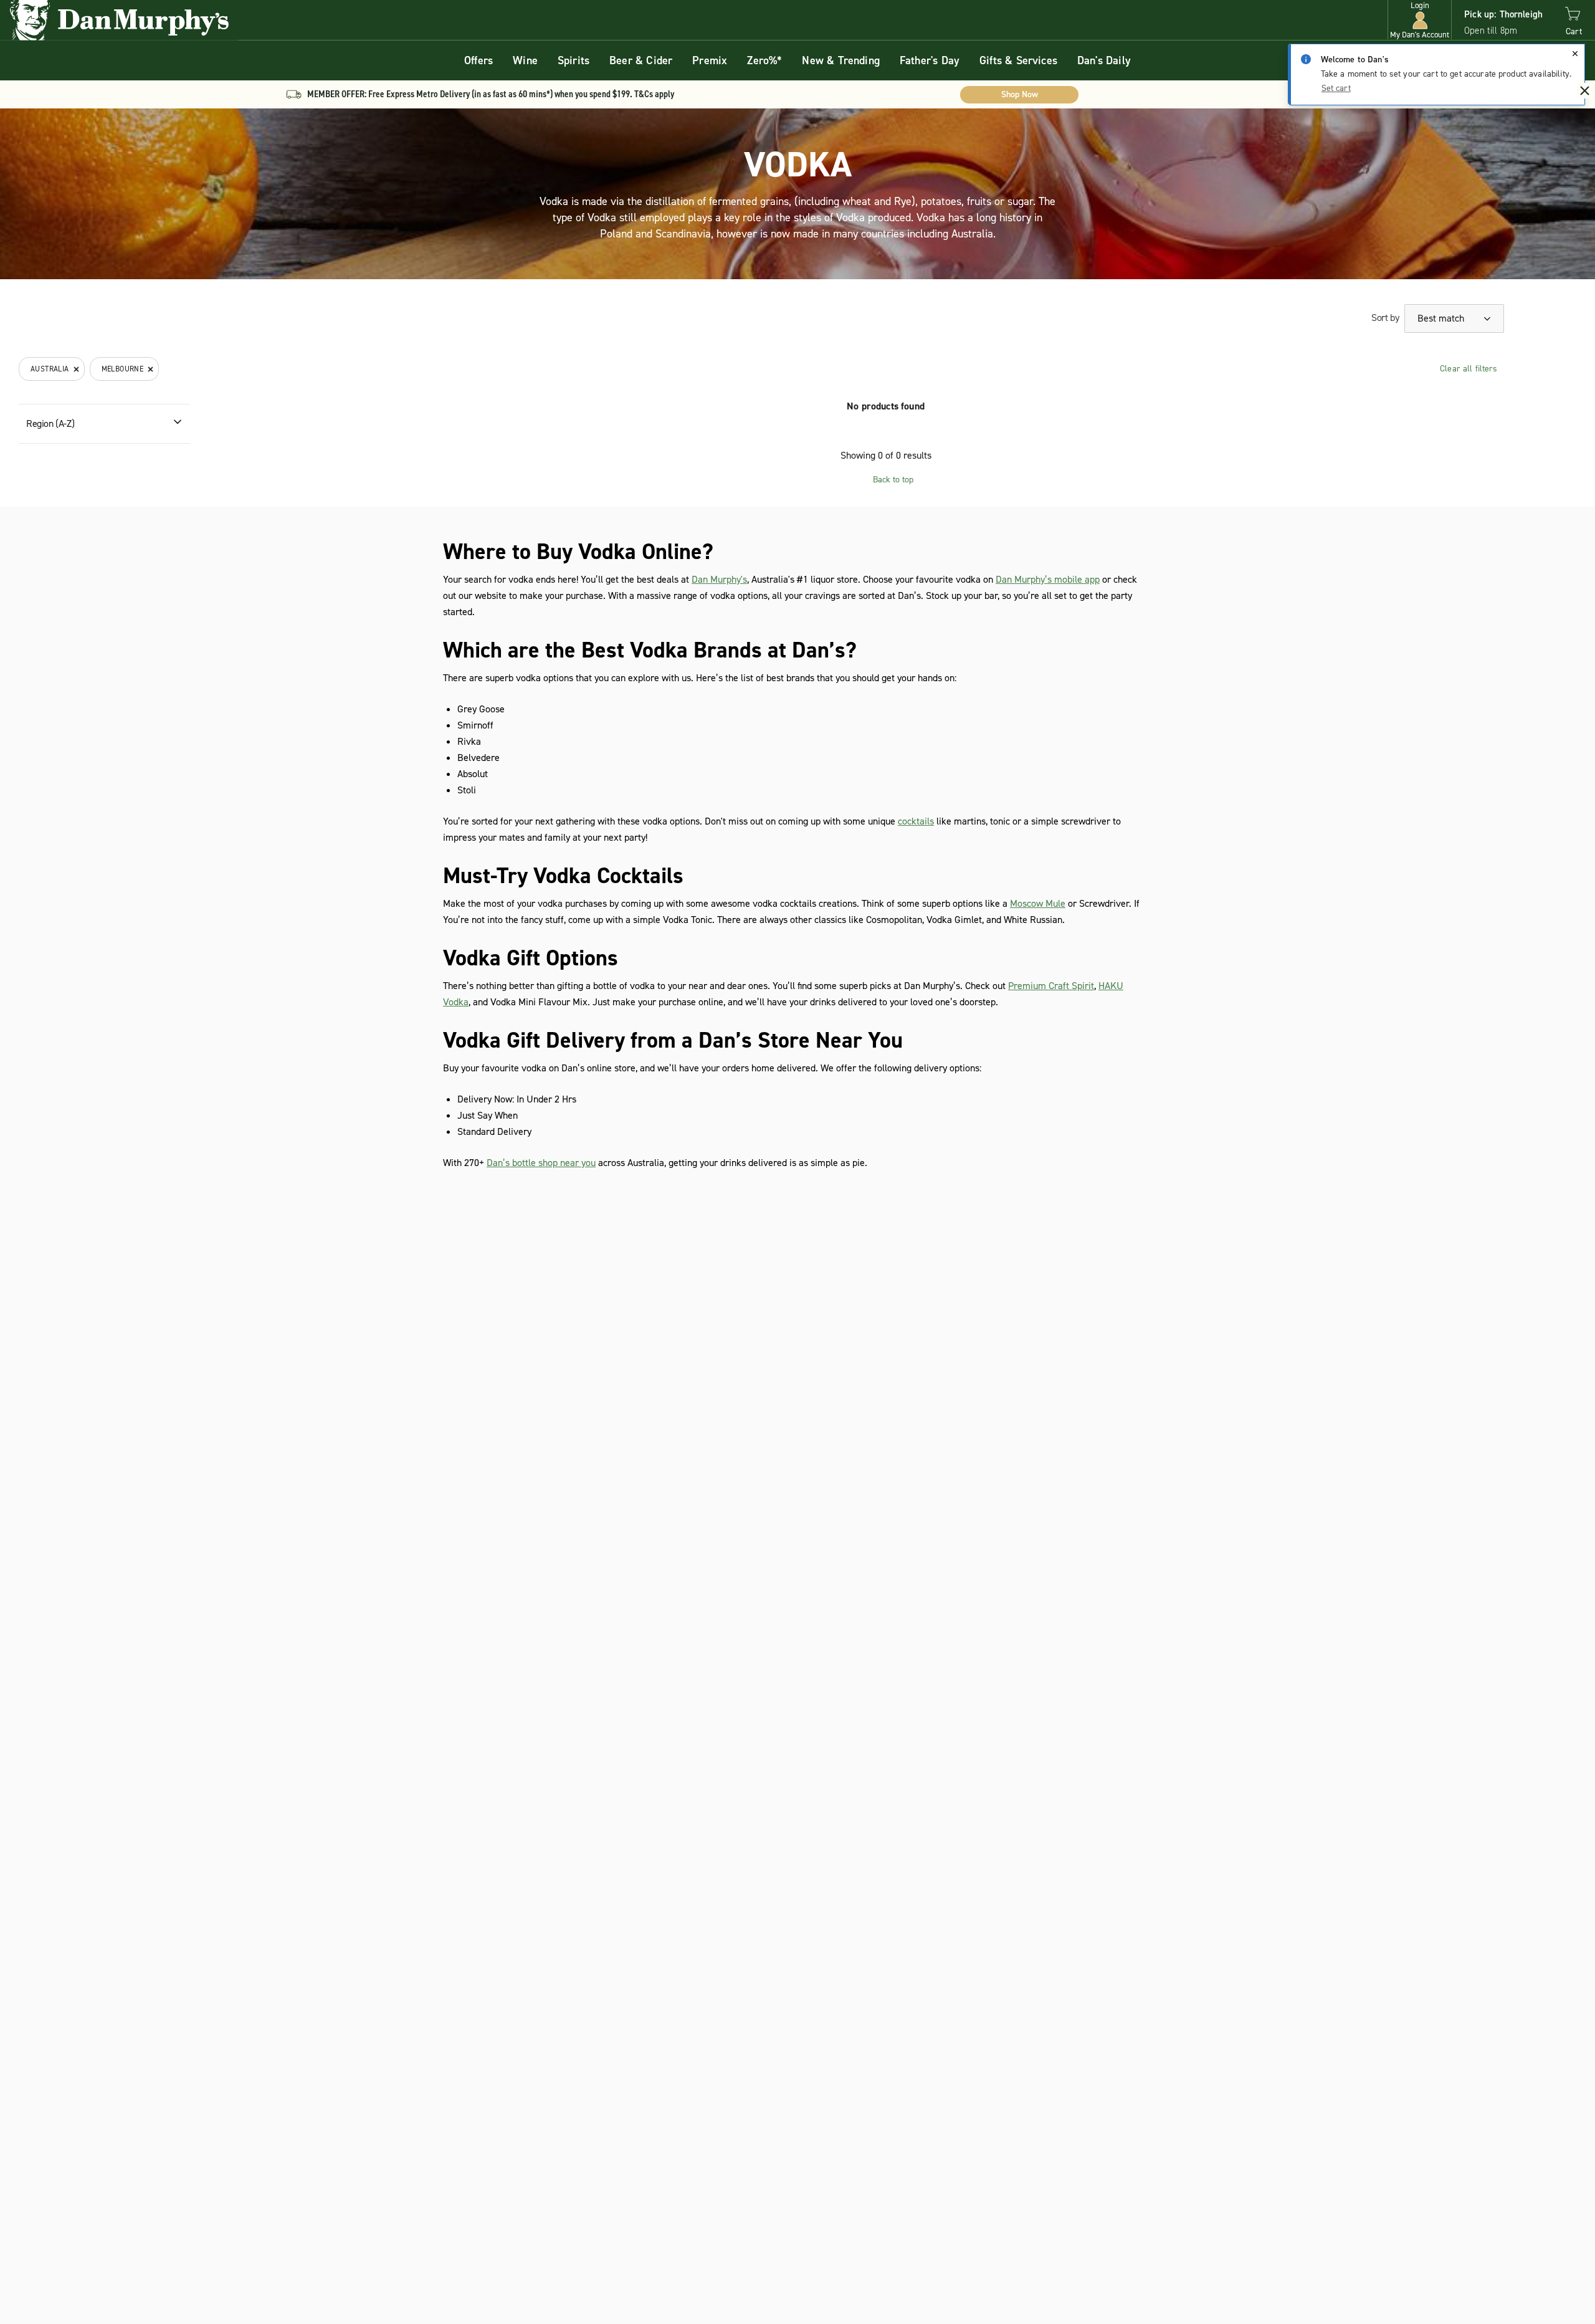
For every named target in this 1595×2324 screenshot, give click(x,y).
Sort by (1385, 318)
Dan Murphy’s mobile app (1048, 579)
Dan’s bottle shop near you (541, 1163)
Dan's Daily (1104, 60)
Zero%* (764, 60)
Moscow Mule (1038, 903)
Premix (710, 60)
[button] (1420, 20)
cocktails (916, 821)
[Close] (1575, 54)
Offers (478, 60)
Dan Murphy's (719, 579)
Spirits (574, 60)
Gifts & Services (1018, 60)
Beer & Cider (641, 60)
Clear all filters (1469, 369)
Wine (525, 60)
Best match (1442, 318)
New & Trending (841, 60)
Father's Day (930, 60)
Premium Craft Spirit (1051, 986)
